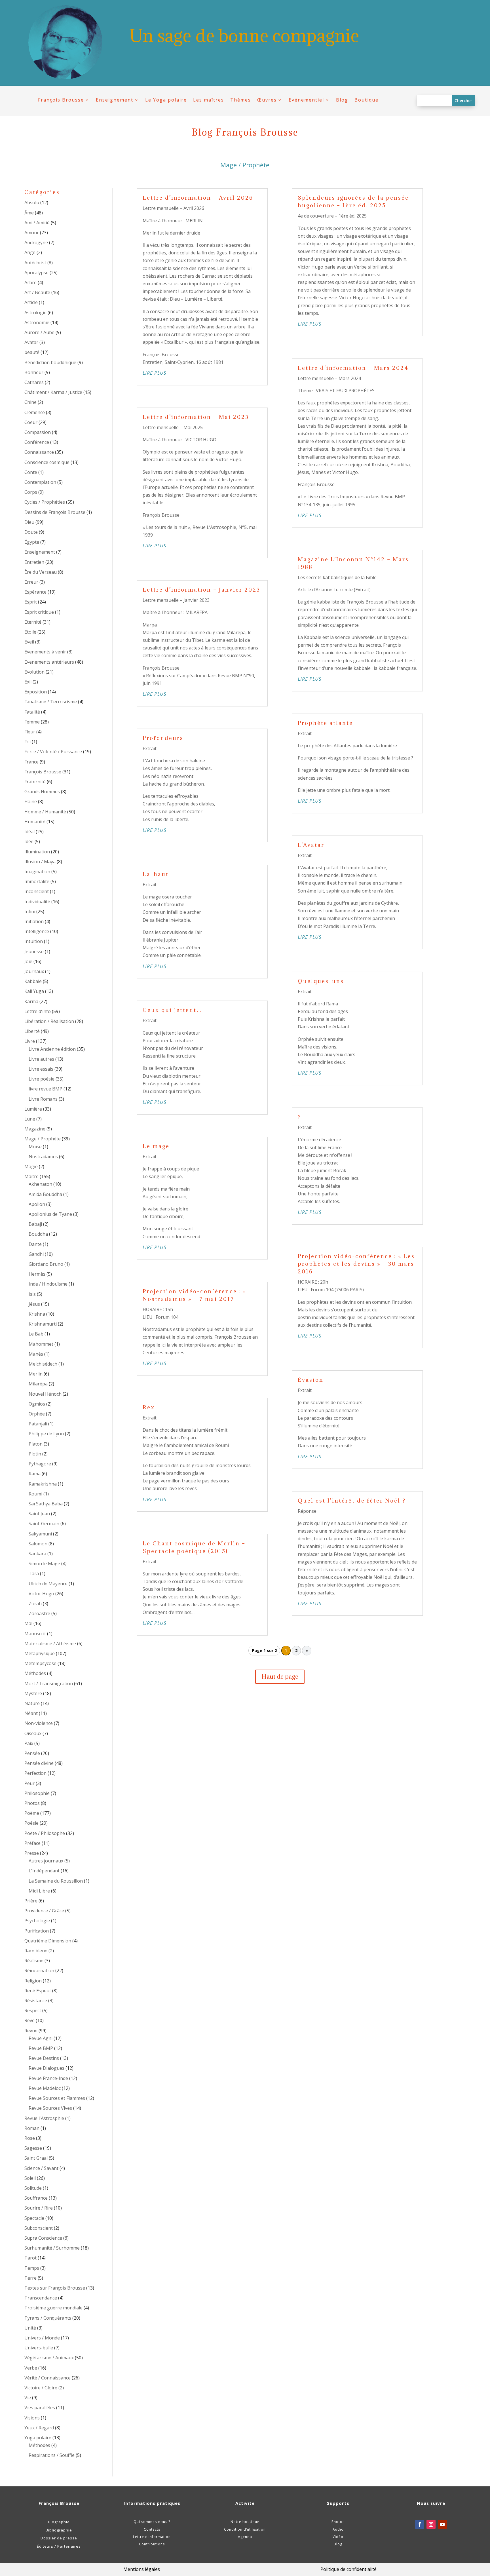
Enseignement (115, 100)
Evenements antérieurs (49, 662)
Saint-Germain (44, 1524)
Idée (29, 841)
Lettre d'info (38, 1011)
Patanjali (38, 1424)
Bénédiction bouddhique (50, 362)
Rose (30, 2138)
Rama (35, 1474)
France (31, 762)
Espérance (35, 592)
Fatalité (32, 712)
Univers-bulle (39, 2348)
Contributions (152, 2544)
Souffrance (36, 2198)
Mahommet (41, 1344)
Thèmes (241, 100)
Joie (28, 961)
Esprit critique (39, 612)
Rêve (29, 2020)
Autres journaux (46, 1861)
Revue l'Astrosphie (44, 2118)
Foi (28, 742)
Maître (31, 1176)
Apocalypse (36, 273)
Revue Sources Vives (50, 2108)
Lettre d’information (152, 2537)
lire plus (155, 373)
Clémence (35, 412)
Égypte (32, 542)
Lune (30, 1119)
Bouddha (38, 1234)
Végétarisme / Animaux (49, 2358)
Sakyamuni (40, 1534)
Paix (29, 1743)
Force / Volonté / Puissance (53, 752)
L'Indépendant (44, 1871)
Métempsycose (40, 1663)
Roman (32, 2128)
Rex (149, 1407)
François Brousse (61, 100)
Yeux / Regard (39, 2428)
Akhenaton (40, 1184)
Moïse (35, 1147)
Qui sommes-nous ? (152, 2522)
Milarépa (38, 1384)
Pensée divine (39, 1763)
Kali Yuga (34, 991)
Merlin (36, 1374)
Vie (28, 2398)
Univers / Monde (42, 2338)
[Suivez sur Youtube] (442, 2524)
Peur (29, 1783)
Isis (32, 1294)
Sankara (37, 1554)
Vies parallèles (40, 2408)
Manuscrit (35, 1634)
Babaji (35, 1224)
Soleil (30, 2178)
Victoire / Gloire (41, 2388)
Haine (31, 801)
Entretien (34, 562)
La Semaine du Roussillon (56, 1881)
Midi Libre (39, 1891)
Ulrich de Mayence (48, 1584)
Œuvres (267, 100)
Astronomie (37, 322)
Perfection (35, 1773)
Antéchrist (35, 263)
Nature (32, 1703)
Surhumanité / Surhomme (52, 2248)
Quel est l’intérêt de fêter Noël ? (352, 1501)
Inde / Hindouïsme (48, 1284)
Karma (31, 1001)
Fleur (30, 732)
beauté (32, 352)
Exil (28, 682)
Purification (37, 1931)
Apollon (37, 1204)
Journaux (34, 971)
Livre (30, 1041)
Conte (31, 472)
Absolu (32, 202)
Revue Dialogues (47, 2068)
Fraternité (35, 782)
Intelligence (37, 931)
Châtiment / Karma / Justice (53, 392)
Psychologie (37, 1921)
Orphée (37, 1414)
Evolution (34, 672)
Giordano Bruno (46, 1264)
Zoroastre (39, 1613)
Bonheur (34, 372)
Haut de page (280, 1677)
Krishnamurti (43, 1324)
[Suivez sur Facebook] (420, 2524)
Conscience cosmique (47, 462)
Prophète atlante (325, 723)
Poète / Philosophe (45, 1833)
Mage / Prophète (43, 1139)
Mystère (33, 1693)
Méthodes (35, 1673)
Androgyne (36, 242)
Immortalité (37, 881)
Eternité (33, 622)
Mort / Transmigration (49, 1683)
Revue (31, 2031)
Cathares (34, 382)
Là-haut (156, 874)
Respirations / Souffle (52, 2455)
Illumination (37, 852)
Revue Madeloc (45, 2088)
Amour (32, 233)
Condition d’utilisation (245, 2529)
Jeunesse (34, 952)
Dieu (29, 522)
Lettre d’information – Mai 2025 (196, 417)
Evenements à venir (45, 652)
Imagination (37, 872)
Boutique (367, 100)
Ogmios (37, 1404)
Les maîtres (209, 100)
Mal (28, 1623)
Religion (33, 1981)
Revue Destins (44, 2058)
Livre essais (41, 1069)
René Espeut (38, 1991)
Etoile (30, 632)
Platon (36, 1444)
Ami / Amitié (37, 223)
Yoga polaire (38, 2438)
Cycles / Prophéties (45, 502)
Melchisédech (43, 1364)
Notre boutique (245, 2522)
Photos (32, 1803)
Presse (32, 1853)
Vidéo (338, 2537)
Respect (33, 2010)
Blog (342, 100)
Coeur (31, 422)
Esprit (31, 602)
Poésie (31, 1823)
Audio (338, 2529)
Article (31, 302)
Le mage (156, 1146)
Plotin (35, 1454)
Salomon (38, 1544)
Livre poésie (42, 1079)
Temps (32, 2268)
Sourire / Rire (39, 2208)
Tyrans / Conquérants (48, 2318)
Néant (31, 1713)
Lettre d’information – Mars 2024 (353, 368)
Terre (30, 2278)
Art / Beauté (37, 292)
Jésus (34, 1304)
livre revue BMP (46, 1089)
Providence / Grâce (44, 1911)
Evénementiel (306, 100)
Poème (32, 1813)
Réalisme (34, 1961)
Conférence (37, 442)
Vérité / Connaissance (47, 2378)
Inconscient (37, 891)
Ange (30, 252)
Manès (36, 1354)
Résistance (36, 2001)
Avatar (31, 342)
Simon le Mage (44, 1564)
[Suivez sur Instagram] (431, 2524)
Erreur (31, 582)
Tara (34, 1573)
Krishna (37, 1314)
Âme (29, 213)
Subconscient (39, 2228)
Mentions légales (142, 2569)
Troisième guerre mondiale (53, 2308)
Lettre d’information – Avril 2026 (198, 198)
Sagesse (33, 2148)
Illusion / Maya (40, 862)
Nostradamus (43, 1157)
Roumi (35, 1494)
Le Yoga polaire (166, 100)
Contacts (152, 2529)
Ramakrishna (43, 1484)
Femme (32, 722)
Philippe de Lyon (46, 1434)
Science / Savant (41, 2168)
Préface (32, 1843)
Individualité (37, 902)
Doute (31, 532)
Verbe (31, 2368)
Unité (30, 2328)
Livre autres (41, 1059)
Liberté (32, 1031)
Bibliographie (59, 2530)
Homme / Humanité (45, 812)
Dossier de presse (59, 2538)
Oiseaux (33, 1733)
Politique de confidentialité (349, 2569)
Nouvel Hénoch (45, 1394)
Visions (32, 2418)
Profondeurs (163, 738)
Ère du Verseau (41, 572)
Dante (35, 1244)
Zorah (35, 1604)
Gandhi (36, 1254)
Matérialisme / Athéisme (50, 1644)
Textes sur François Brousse (55, 2288)
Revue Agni (41, 2038)
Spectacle (34, 2218)
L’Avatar (311, 845)
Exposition (36, 692)
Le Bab (36, 1334)
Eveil (29, 642)
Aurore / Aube (39, 332)
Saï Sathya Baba (46, 1504)
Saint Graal (36, 2158)
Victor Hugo (41, 1594)
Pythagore (40, 1464)
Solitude (33, 2188)
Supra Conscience (43, 2238)
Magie (31, 1166)
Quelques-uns (321, 981)
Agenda (245, 2537)
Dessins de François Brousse (55, 512)
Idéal (29, 832)
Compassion (38, 432)
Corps (31, 492)
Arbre (30, 282)
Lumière (33, 1109)
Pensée (32, 1753)
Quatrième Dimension (48, 1941)
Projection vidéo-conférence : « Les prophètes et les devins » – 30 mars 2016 (356, 1264)
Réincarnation (39, 1970)
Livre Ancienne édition (52, 1049)
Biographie (59, 2522)
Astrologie (35, 313)
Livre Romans (43, 1099)
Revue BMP (41, 2048)
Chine (30, 402)
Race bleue (36, 1951)
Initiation (34, 921)
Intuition (34, 941)
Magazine (35, 1129)
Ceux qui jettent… (173, 1010)
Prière (31, 1901)
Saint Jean (39, 1514)
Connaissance (39, 452)
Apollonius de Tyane (50, 1214)
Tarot (30, 2258)
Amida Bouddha (45, 1194)
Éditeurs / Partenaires (59, 2546)
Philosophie (37, 1793)
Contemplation (40, 482)
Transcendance (41, 2298)
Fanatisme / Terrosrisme (51, 702)
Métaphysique (40, 1653)
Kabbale (33, 981)
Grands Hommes (42, 792)
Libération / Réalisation (49, 1021)
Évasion (311, 1380)
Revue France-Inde (48, 2078)
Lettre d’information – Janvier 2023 (201, 590)
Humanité (35, 822)
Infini (30, 912)
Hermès (37, 1274)
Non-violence (39, 1723)
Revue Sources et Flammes (57, 2098)
